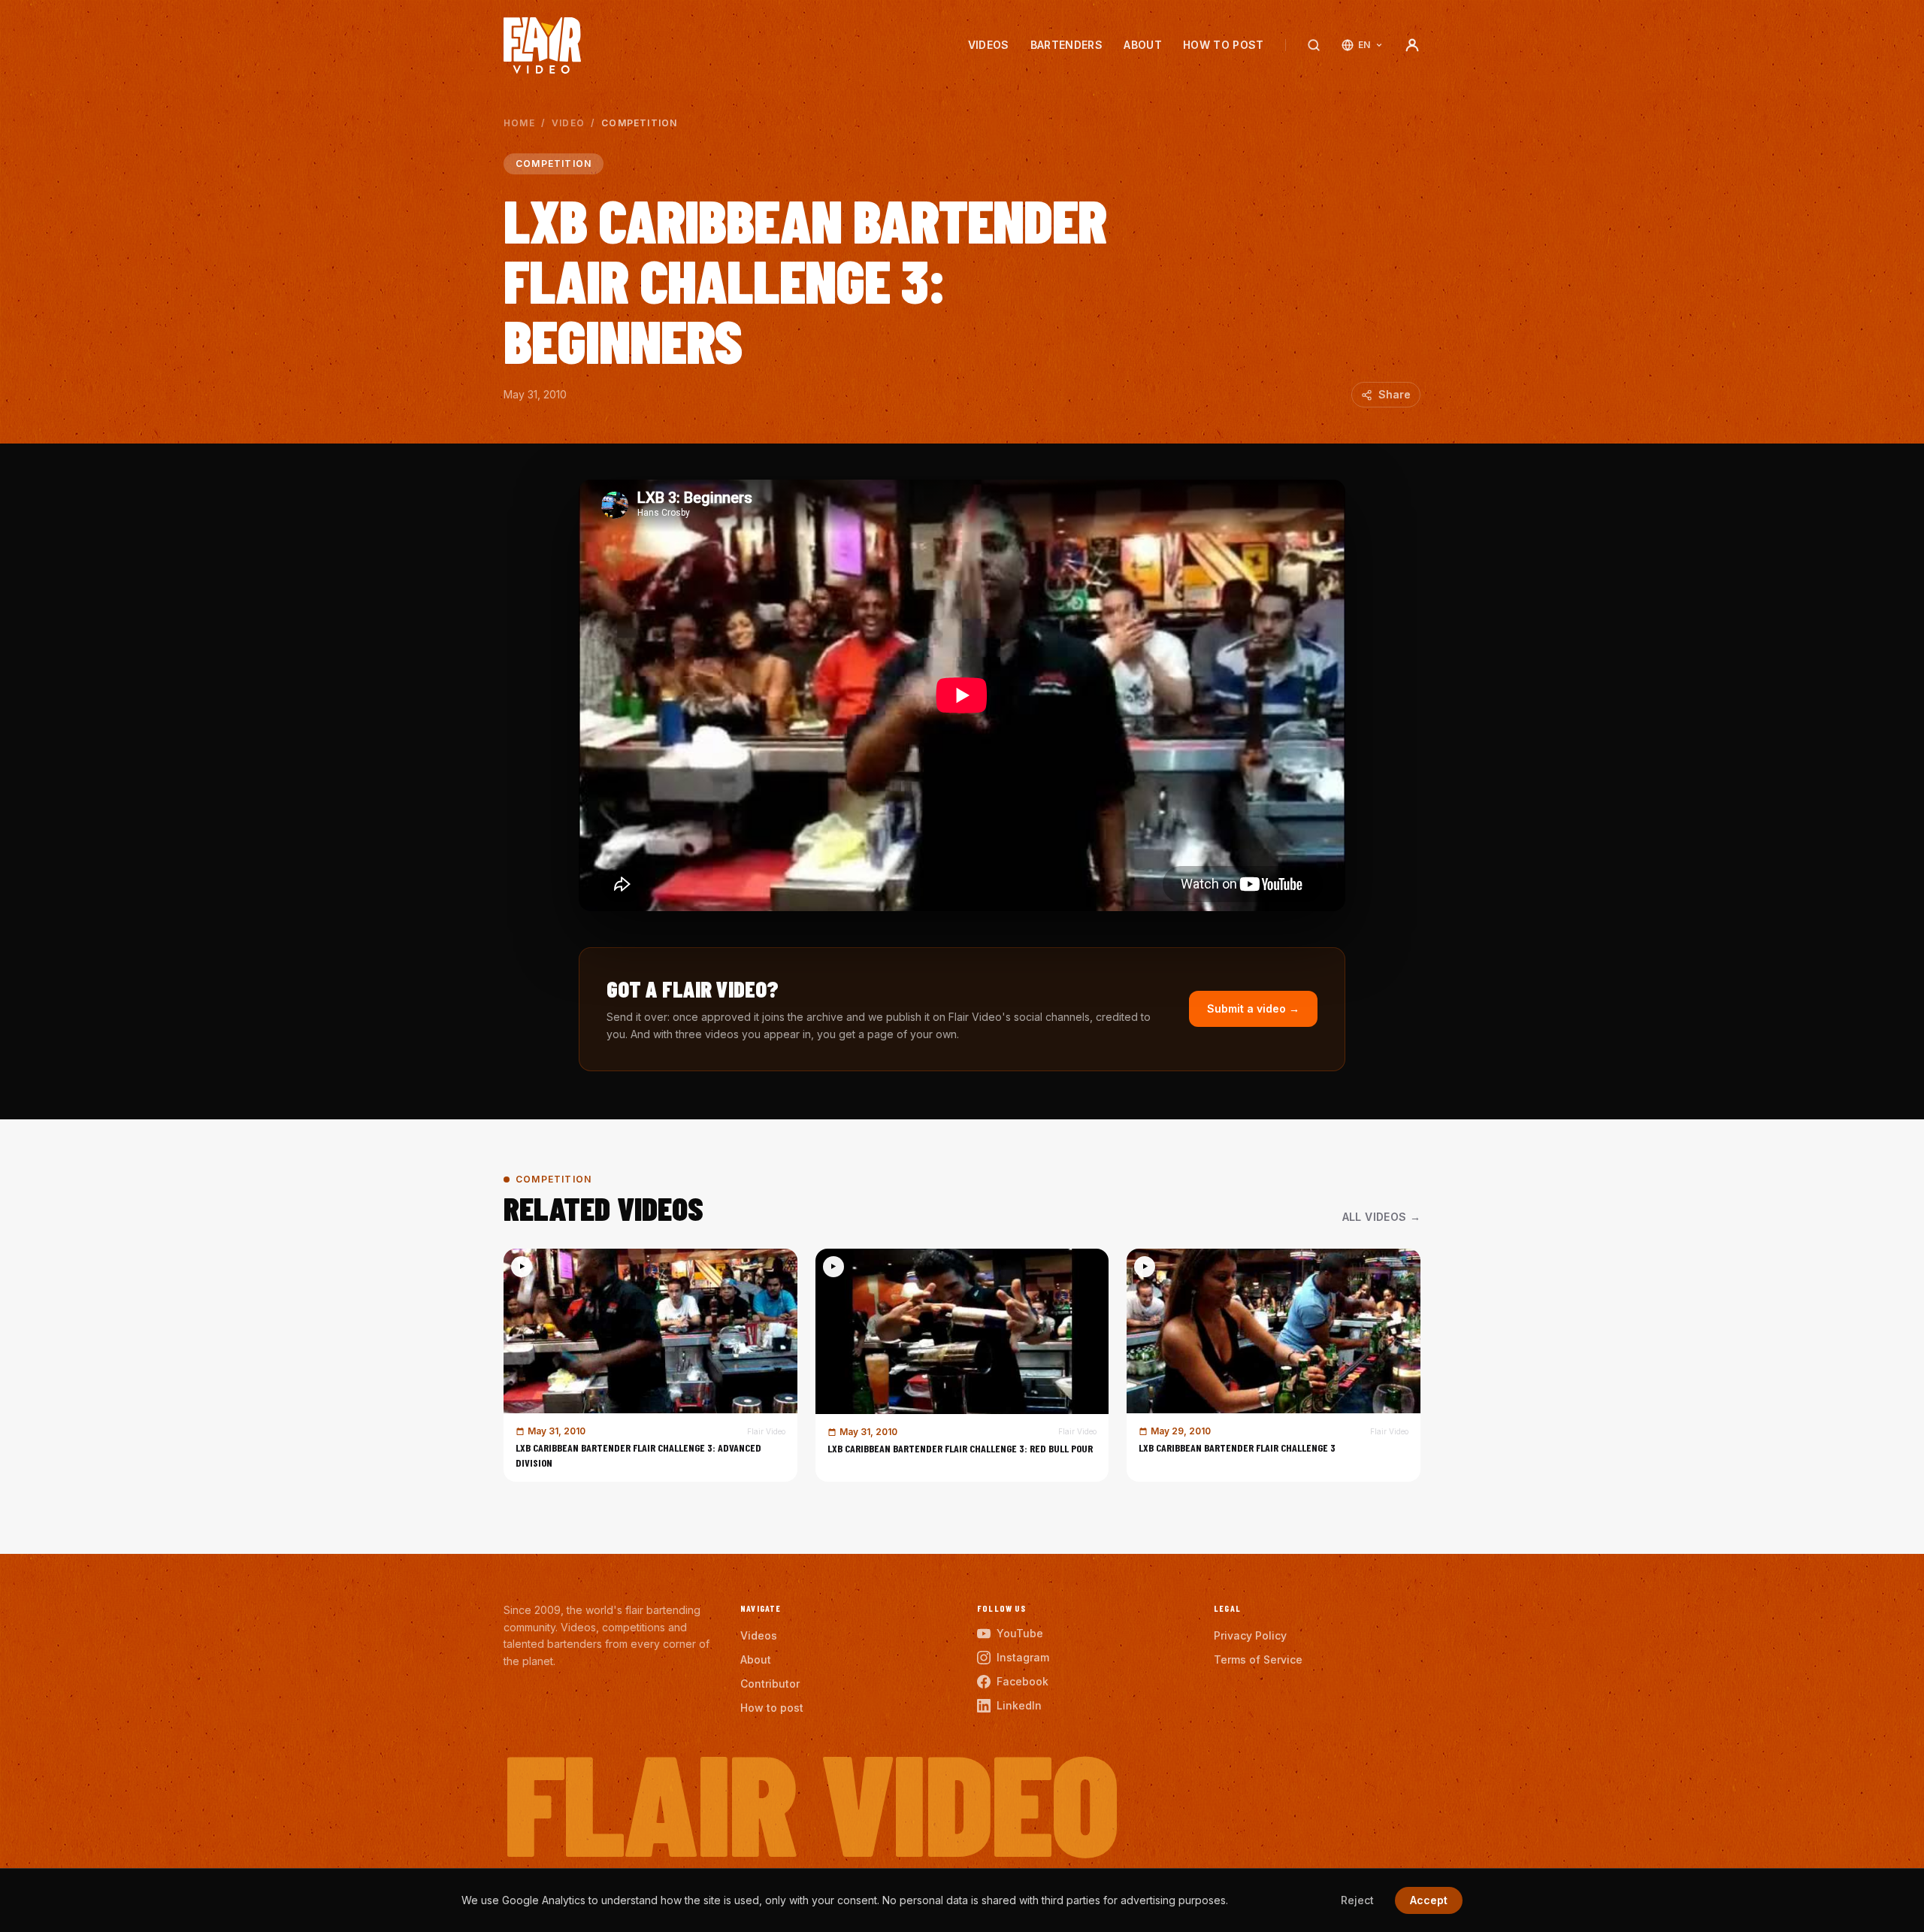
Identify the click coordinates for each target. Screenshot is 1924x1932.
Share (1395, 394)
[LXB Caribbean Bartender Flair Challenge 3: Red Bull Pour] (962, 1365)
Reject (1357, 1900)
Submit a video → (1253, 1008)
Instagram (1023, 1657)
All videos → (1381, 1217)
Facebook (1023, 1681)
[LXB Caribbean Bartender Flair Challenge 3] (1274, 1365)
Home (519, 123)
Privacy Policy (1250, 1635)
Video (568, 123)
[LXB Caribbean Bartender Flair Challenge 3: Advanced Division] (650, 1365)
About (1143, 45)
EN (1364, 45)
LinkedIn (1019, 1705)
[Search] (1314, 45)
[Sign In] (1412, 45)
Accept (1429, 1900)
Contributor (770, 1684)
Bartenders (1067, 45)
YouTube (1020, 1633)
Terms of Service (1258, 1659)
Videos (989, 45)
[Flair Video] (542, 45)
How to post (1224, 45)
